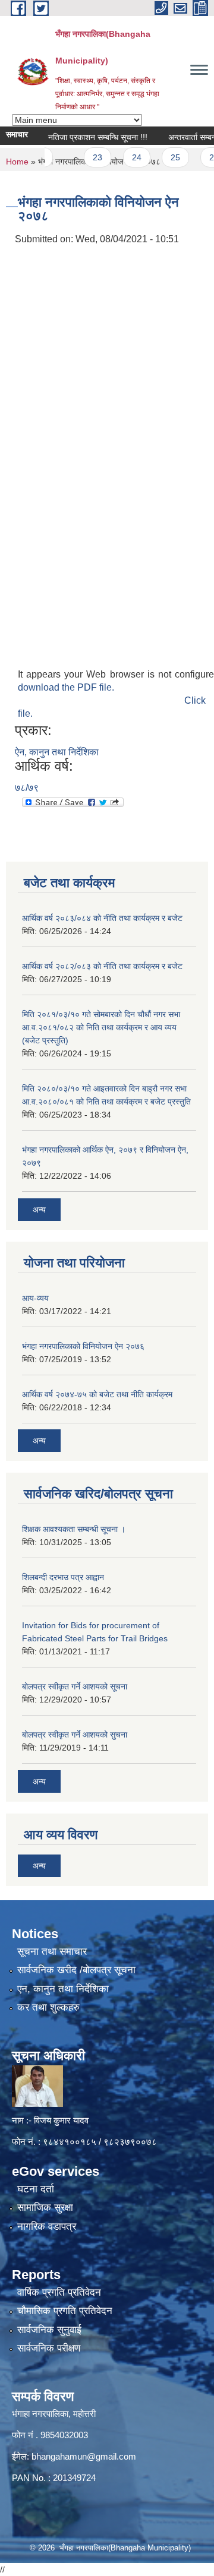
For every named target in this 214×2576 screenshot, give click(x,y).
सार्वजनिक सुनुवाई (49, 2330)
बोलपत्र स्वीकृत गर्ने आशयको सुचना (75, 1735)
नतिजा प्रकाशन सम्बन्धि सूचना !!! (84, 137)
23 (84, 157)
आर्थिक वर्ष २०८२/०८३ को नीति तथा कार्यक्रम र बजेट (102, 966)
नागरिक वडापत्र (47, 2227)
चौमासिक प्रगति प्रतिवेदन (65, 2311)
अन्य (39, 1210)
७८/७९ (27, 788)
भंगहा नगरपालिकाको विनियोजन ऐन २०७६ (83, 1346)
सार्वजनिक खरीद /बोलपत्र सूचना (76, 1970)
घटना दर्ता (36, 2189)
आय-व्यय (35, 1298)
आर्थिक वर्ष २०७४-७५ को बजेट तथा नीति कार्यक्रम (97, 1394)
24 (122, 157)
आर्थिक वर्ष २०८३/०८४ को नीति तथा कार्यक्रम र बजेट (102, 918)
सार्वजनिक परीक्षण (49, 2348)
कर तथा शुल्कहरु (48, 2007)
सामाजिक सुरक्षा (45, 2208)
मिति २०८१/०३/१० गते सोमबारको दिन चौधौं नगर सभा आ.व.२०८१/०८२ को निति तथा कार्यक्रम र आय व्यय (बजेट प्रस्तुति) (101, 1027)
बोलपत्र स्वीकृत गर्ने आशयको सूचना (75, 1686)
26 (200, 157)
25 (162, 157)
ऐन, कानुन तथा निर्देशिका (57, 752)
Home (17, 162)
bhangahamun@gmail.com (84, 2456)
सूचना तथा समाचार (52, 1952)
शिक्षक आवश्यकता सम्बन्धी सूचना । (74, 1529)
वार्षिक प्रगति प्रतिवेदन (59, 2292)
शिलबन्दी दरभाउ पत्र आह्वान (63, 1577)
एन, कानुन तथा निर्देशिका (63, 1989)
